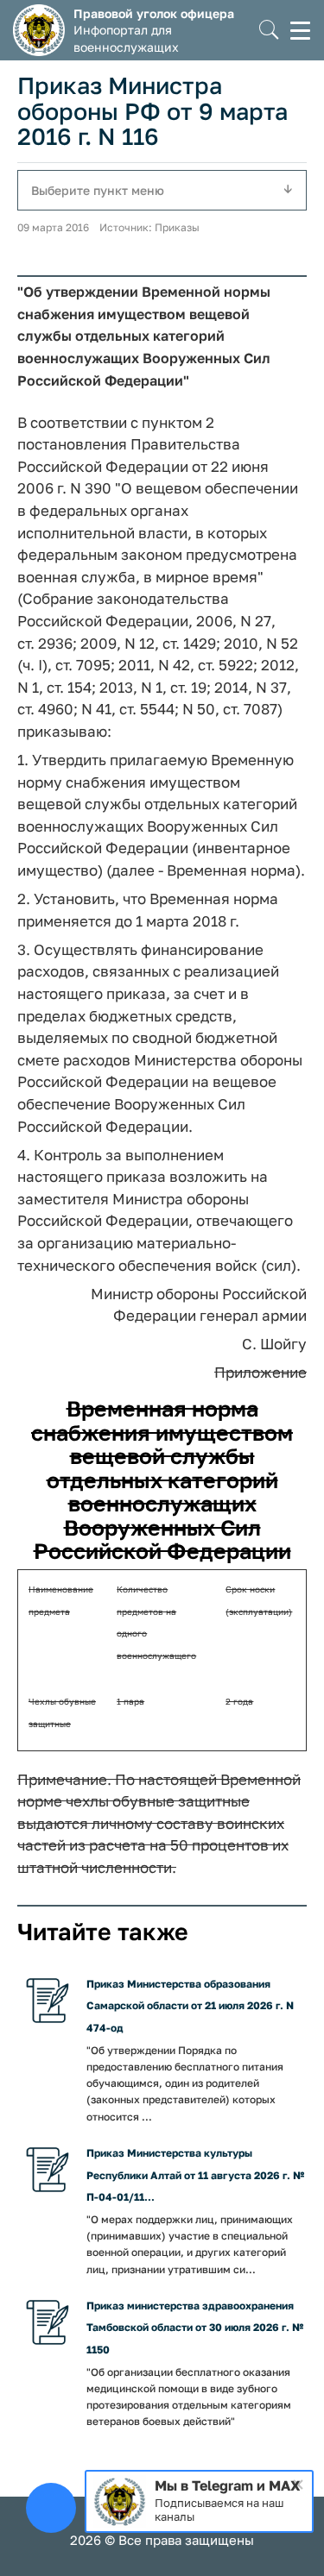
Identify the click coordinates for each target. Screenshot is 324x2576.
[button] (269, 31)
